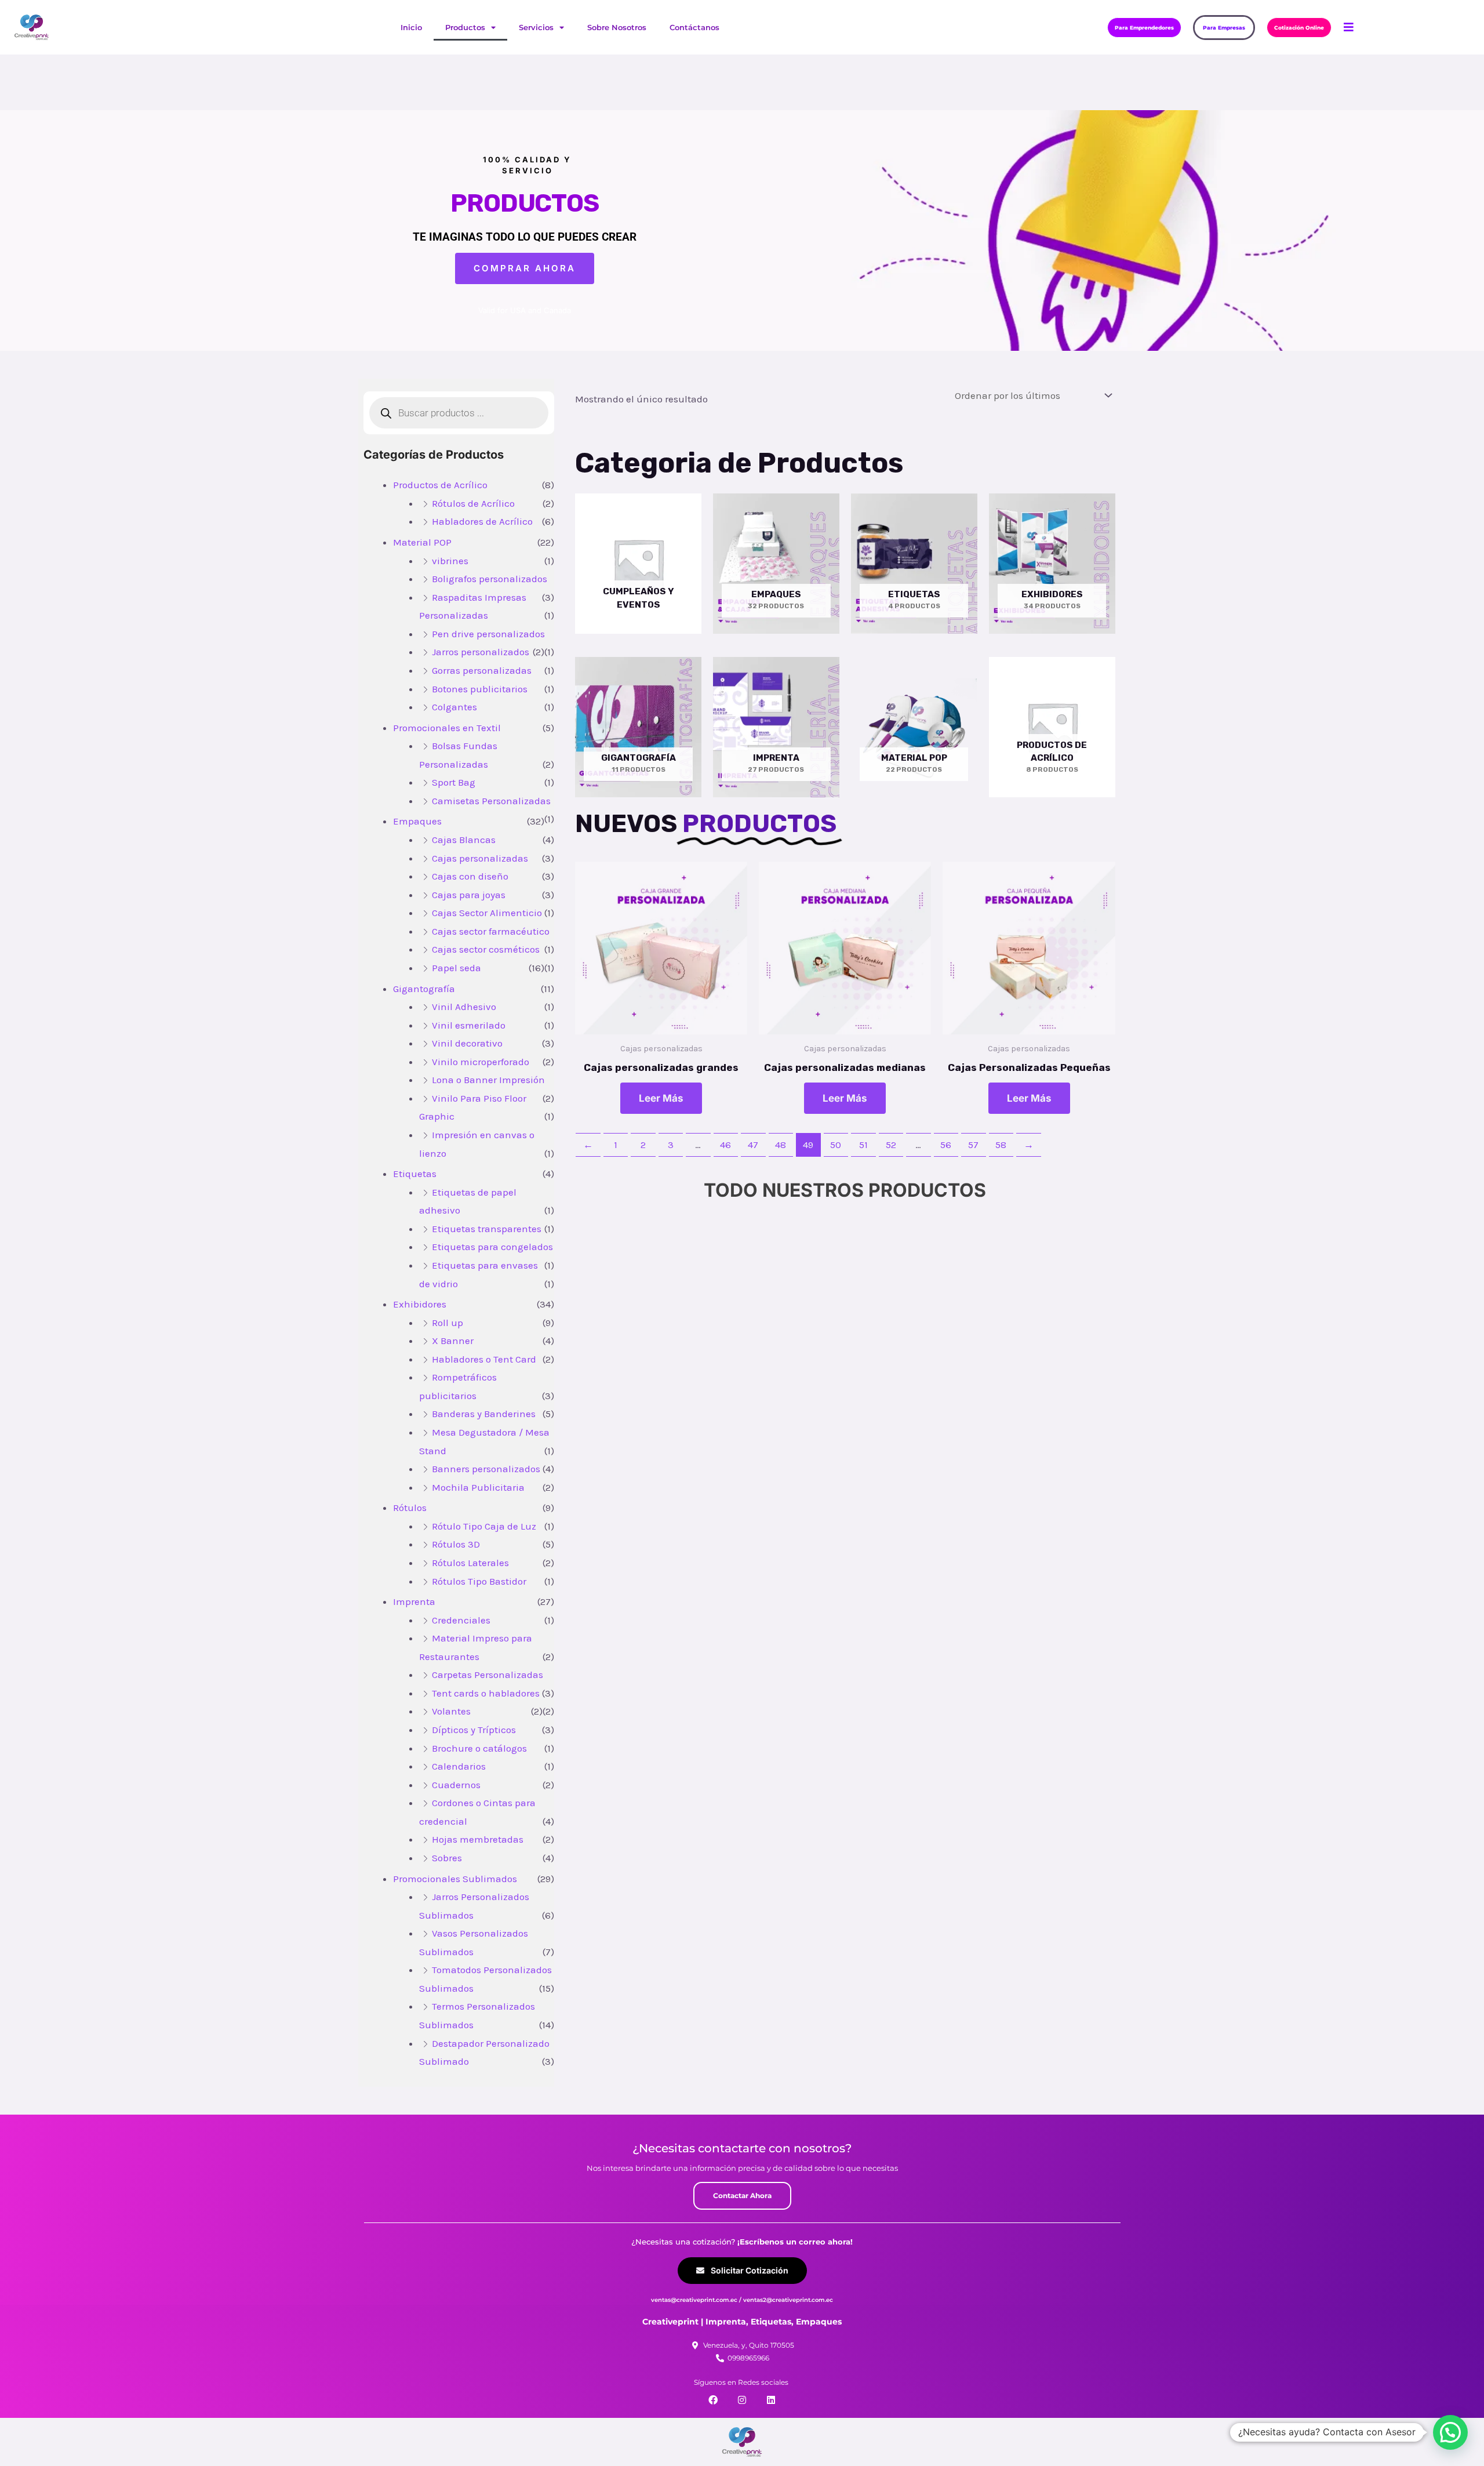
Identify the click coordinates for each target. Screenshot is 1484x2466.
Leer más (661, 1098)
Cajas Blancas (464, 840)
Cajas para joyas (469, 895)
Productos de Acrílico (440, 485)
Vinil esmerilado (469, 1025)
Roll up (448, 1323)
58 (1001, 1145)
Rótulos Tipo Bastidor (479, 1581)
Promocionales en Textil (447, 728)
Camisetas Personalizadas (491, 801)
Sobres (447, 1858)
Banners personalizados (486, 1469)
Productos (465, 27)
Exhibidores (420, 1304)
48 (781, 1145)
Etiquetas (415, 1174)
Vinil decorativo (467, 1043)
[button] (1450, 2432)
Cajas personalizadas (480, 858)
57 (973, 1145)
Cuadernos (456, 1785)
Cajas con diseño (470, 876)
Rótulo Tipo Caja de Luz (484, 1526)
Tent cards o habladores (486, 1693)
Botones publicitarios (480, 689)
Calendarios (459, 1766)
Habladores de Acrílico (482, 521)
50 (836, 1145)
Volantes (451, 1711)
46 (725, 1145)
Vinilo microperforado (481, 1062)
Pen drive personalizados (488, 634)
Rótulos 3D (456, 1544)
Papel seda (457, 968)
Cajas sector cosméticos (486, 949)
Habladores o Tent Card (484, 1359)
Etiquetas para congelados (492, 1247)
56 (946, 1145)
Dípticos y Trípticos (474, 1730)
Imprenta (414, 1601)
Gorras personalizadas (482, 670)
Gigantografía (424, 989)
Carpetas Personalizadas (488, 1675)
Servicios (536, 27)
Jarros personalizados (481, 652)
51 (863, 1145)
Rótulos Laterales (470, 1563)
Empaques (417, 821)
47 (753, 1145)
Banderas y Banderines (484, 1414)
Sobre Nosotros (617, 27)
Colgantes (454, 707)
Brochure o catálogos (479, 1748)
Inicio (411, 27)
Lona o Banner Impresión (488, 1080)
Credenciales (461, 1620)
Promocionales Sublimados (455, 1879)
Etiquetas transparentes (487, 1229)
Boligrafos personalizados (490, 579)
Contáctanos (694, 27)
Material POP (422, 542)
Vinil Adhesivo (464, 1007)
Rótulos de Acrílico (473, 503)
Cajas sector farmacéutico (491, 931)
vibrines (450, 561)
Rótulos (410, 1508)
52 (891, 1145)
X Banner (453, 1341)
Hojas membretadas (478, 1839)
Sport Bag (454, 782)
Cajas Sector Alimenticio (487, 913)
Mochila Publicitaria (478, 1487)
